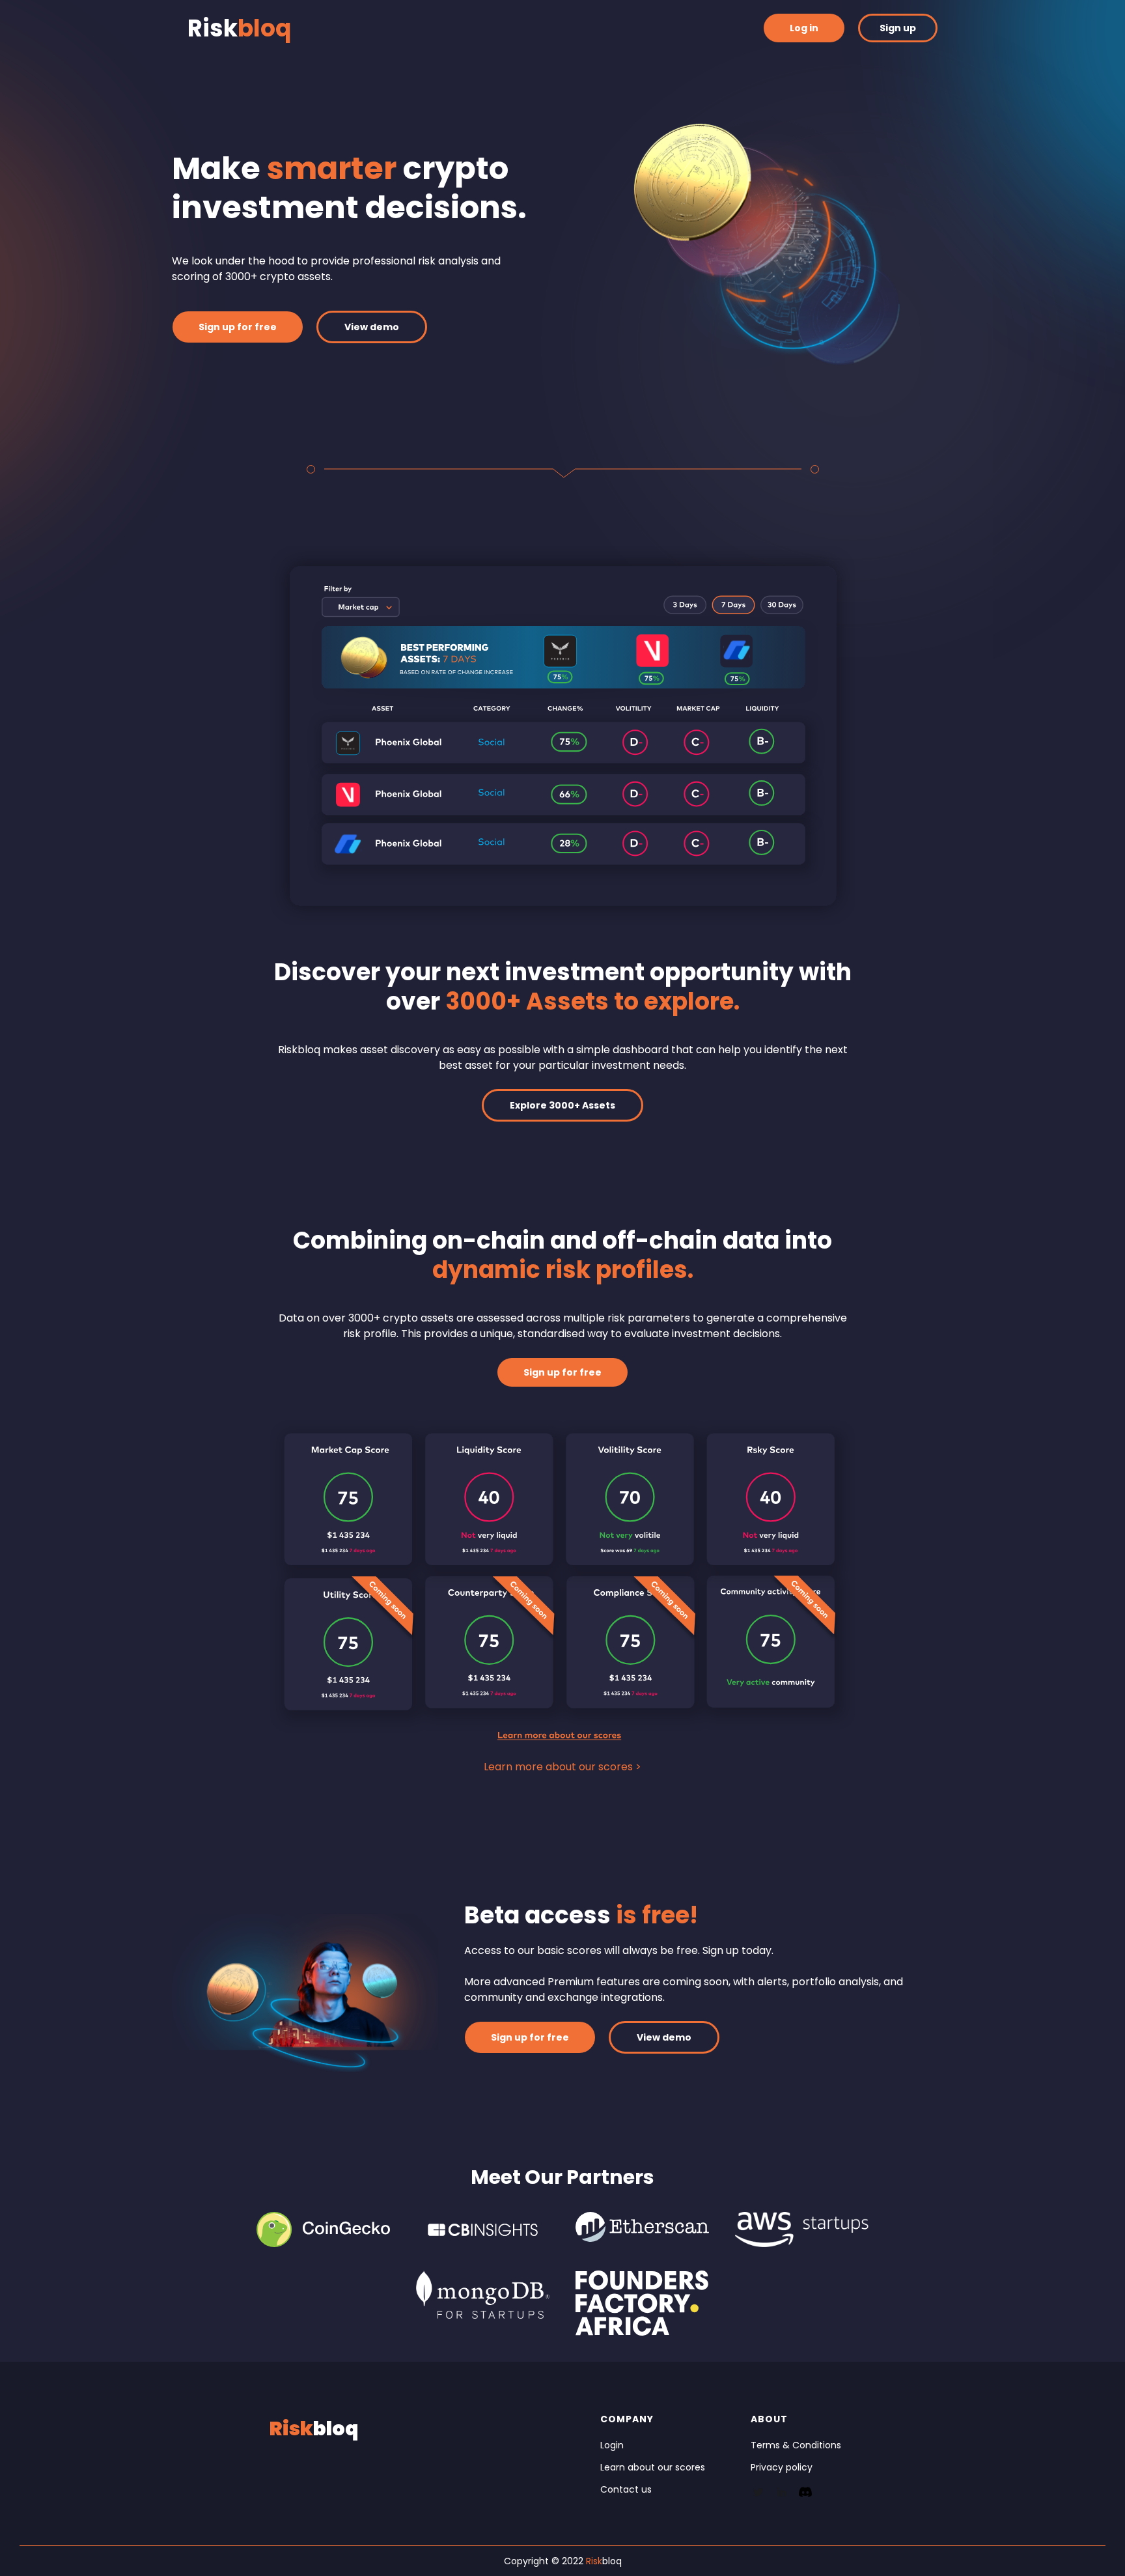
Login (612, 2445)
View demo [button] (372, 327)
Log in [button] (804, 28)
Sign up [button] (898, 28)
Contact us (626, 2489)
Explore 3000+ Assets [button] (562, 1105)
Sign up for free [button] (238, 327)
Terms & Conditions (796, 2445)
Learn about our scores (653, 2467)
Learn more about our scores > (562, 1767)
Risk (239, 28)
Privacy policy (782, 2467)
